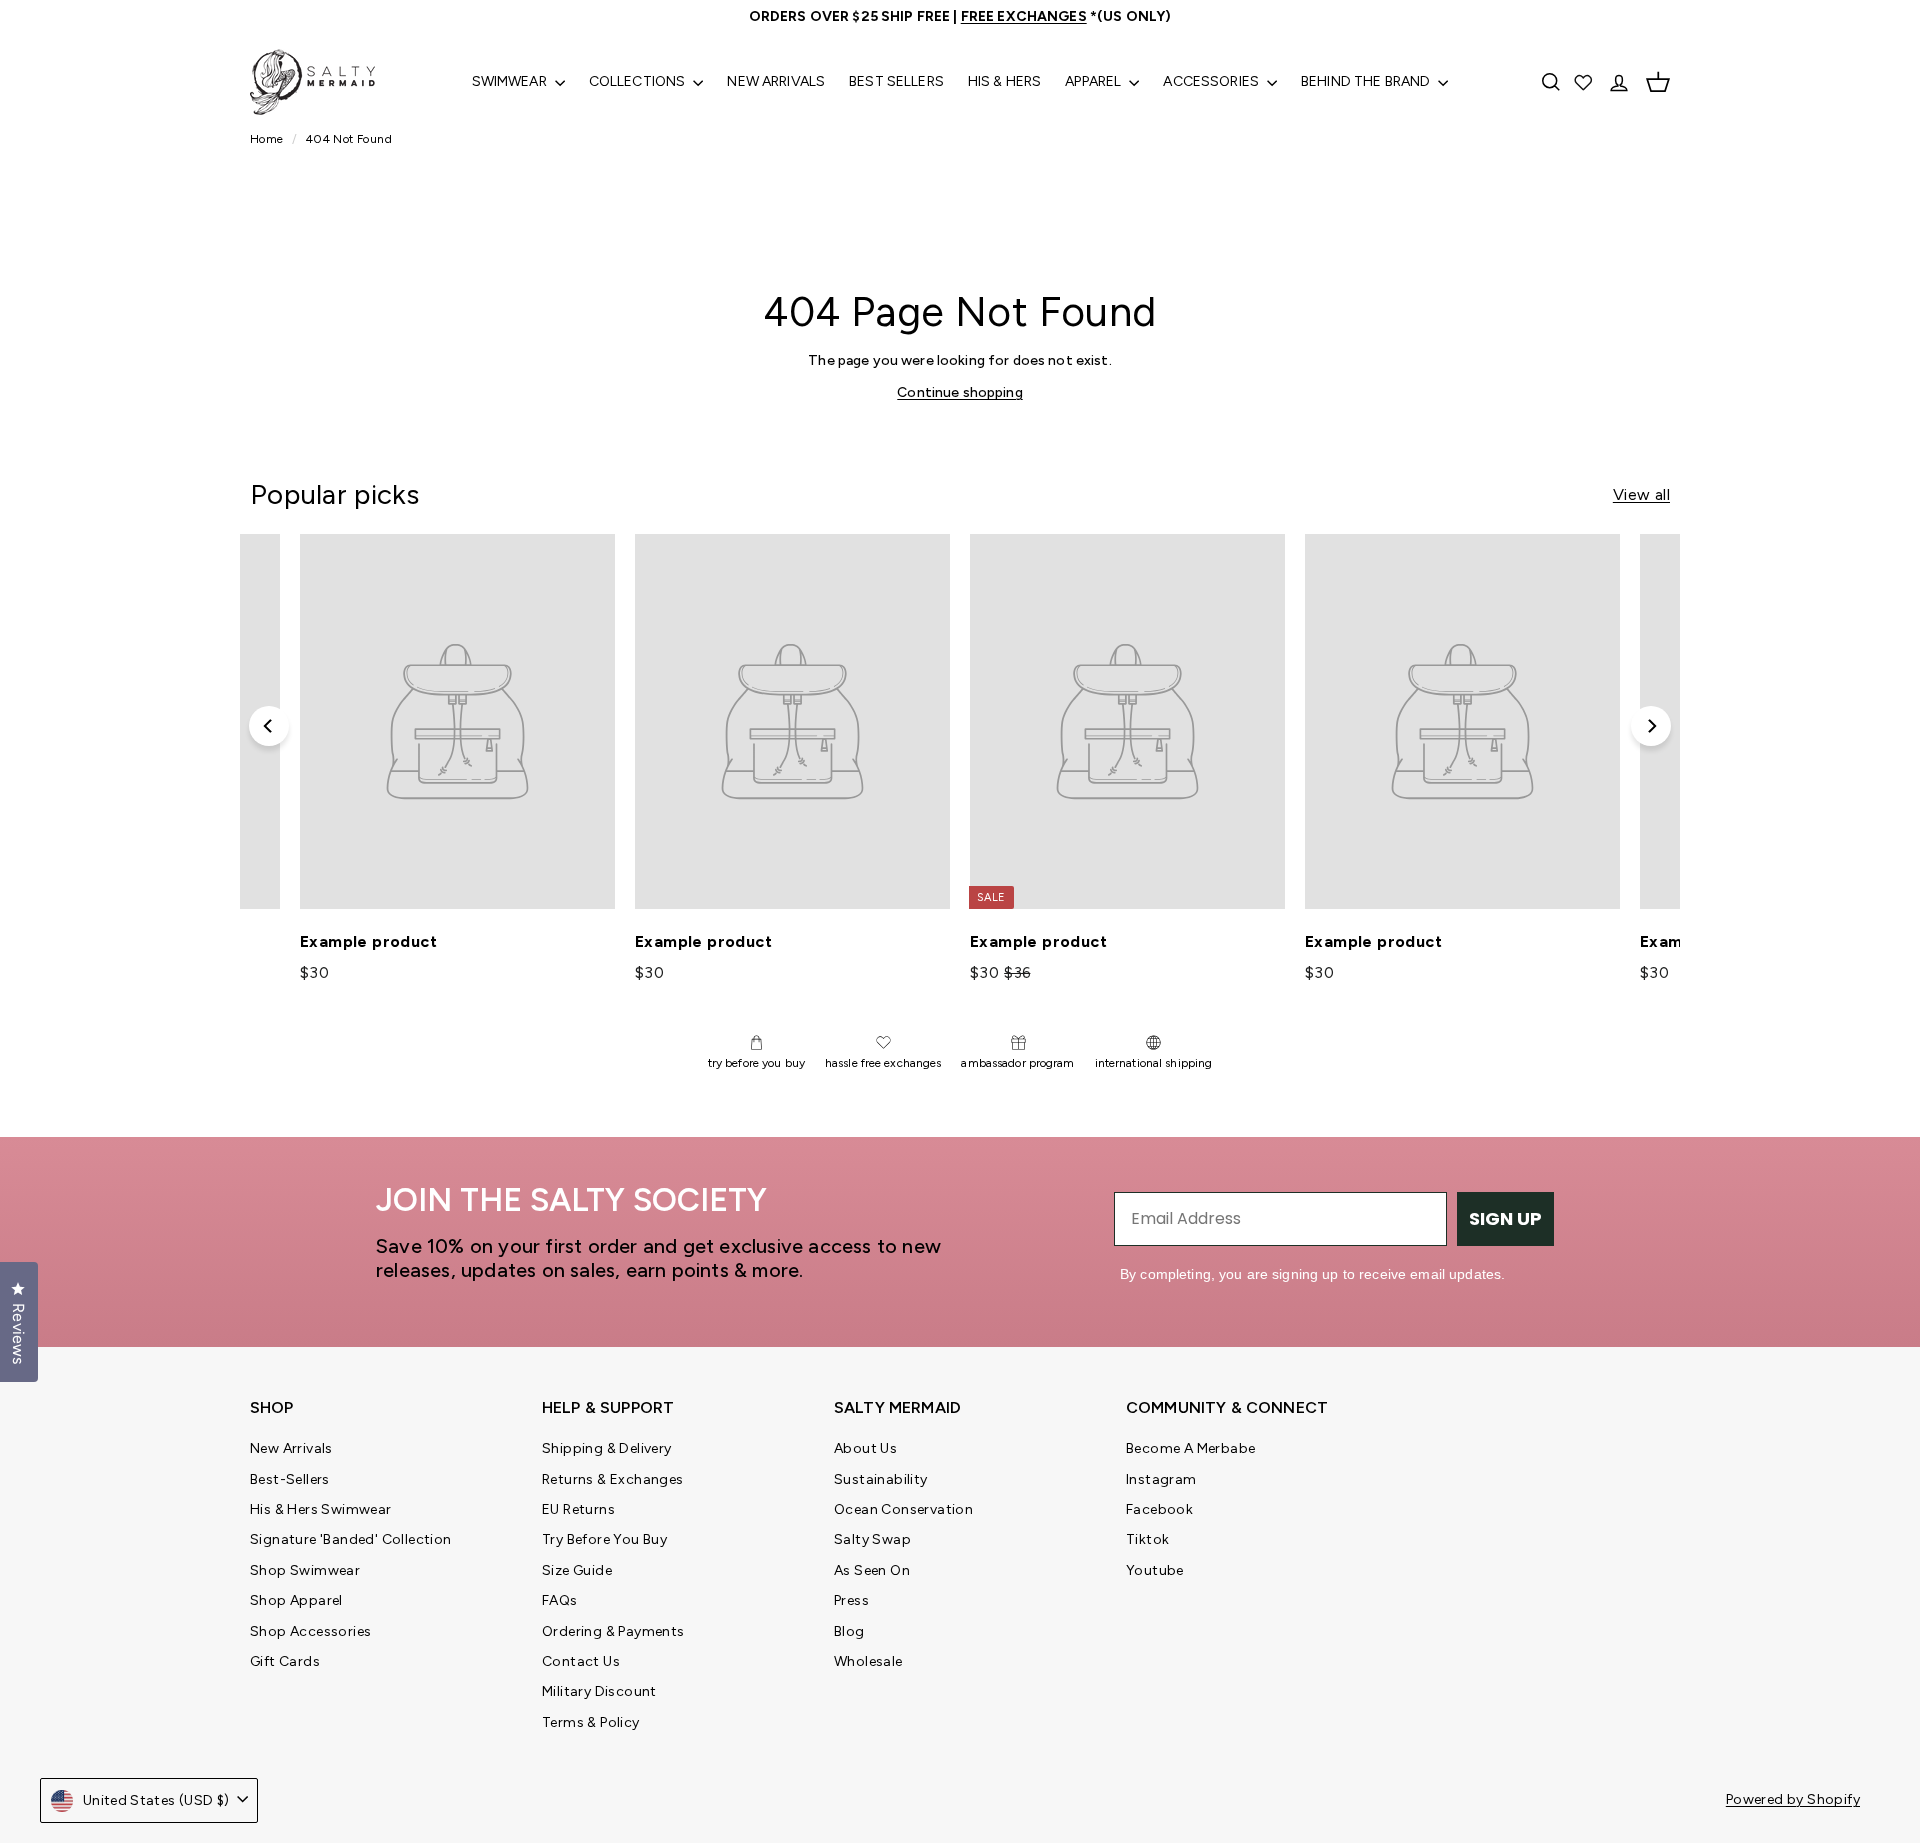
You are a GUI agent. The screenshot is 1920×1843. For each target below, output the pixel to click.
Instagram (1161, 1479)
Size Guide (577, 1570)
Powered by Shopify (1793, 1799)
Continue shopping (959, 392)
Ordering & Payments (613, 1631)
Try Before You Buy (604, 1539)
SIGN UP (1505, 1218)
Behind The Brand (1367, 81)
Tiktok (1147, 1539)
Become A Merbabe (1190, 1448)
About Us (865, 1448)
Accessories (1212, 81)
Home (268, 139)
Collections (639, 81)
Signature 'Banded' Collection (351, 1539)
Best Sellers (896, 81)
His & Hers (1004, 81)
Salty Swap (872, 1539)
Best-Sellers (290, 1479)
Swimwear (511, 81)
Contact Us (581, 1661)
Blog (849, 1631)
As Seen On (872, 1570)
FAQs (560, 1600)
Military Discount (599, 1691)
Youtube (1155, 1570)
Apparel (1094, 81)
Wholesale (868, 1661)
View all (1641, 494)
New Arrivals (776, 81)
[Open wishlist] (1585, 82)
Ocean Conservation (903, 1509)
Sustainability (881, 1479)
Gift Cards (285, 1661)
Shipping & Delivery (607, 1448)
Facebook (1159, 1509)
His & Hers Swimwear (321, 1509)
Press (851, 1600)
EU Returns (578, 1509)
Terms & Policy (591, 1722)
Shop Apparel (296, 1600)
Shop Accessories (310, 1631)
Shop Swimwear (305, 1570)
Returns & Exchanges (613, 1479)
